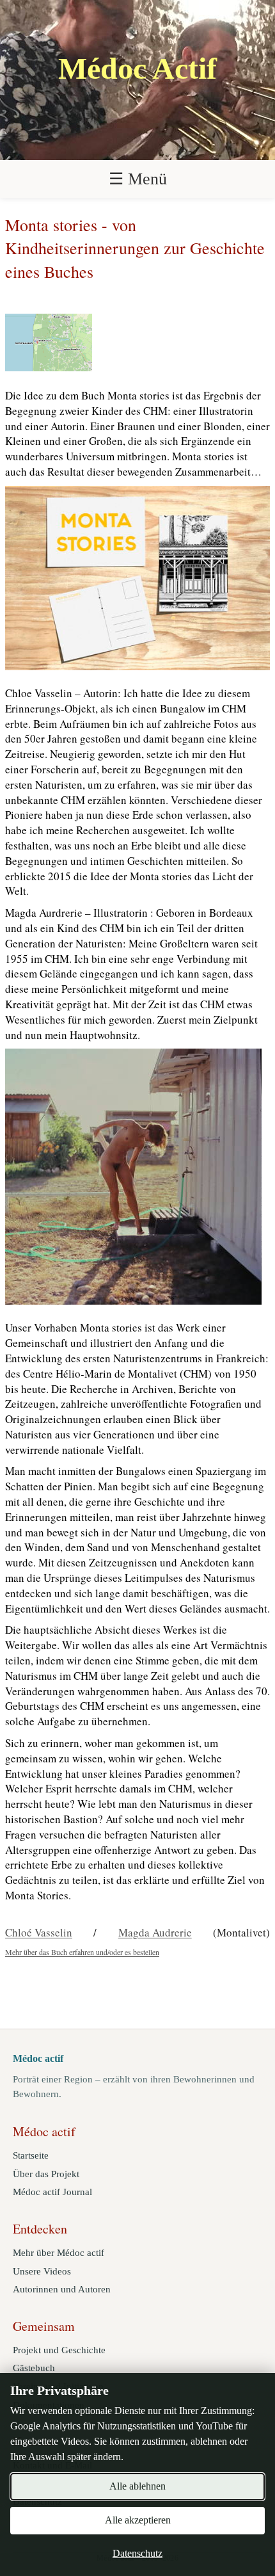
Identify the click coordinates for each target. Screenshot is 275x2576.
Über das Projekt (46, 2174)
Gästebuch (34, 2368)
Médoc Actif (137, 68)
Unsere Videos (42, 2271)
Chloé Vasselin (39, 1932)
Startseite (31, 2155)
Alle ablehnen (137, 2486)
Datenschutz (137, 2553)
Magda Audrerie (155, 1932)
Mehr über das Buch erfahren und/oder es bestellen (82, 1952)
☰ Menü (138, 179)
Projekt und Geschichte (59, 2350)
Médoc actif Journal (52, 2192)
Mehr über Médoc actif (59, 2253)
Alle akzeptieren (138, 2520)
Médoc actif (38, 2058)
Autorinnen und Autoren (62, 2289)
